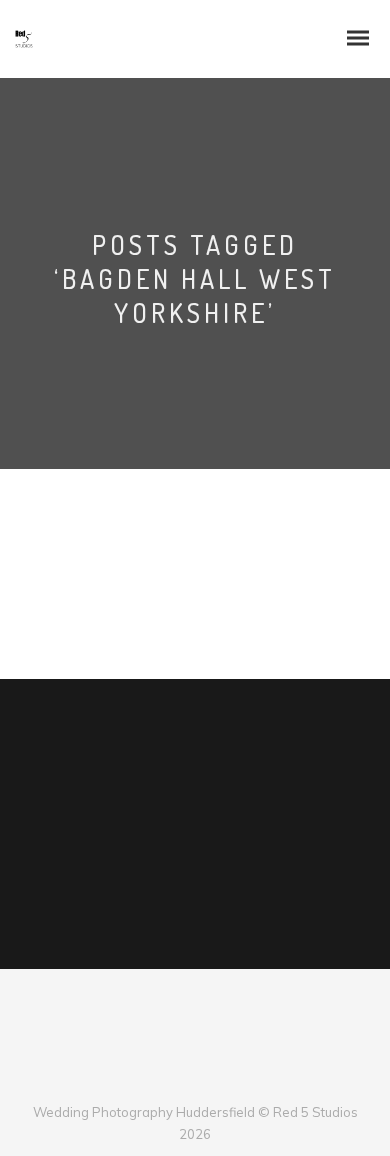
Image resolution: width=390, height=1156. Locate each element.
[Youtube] (211, 1079)
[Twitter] (178, 1079)
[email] (244, 1079)
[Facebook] (145, 1079)
